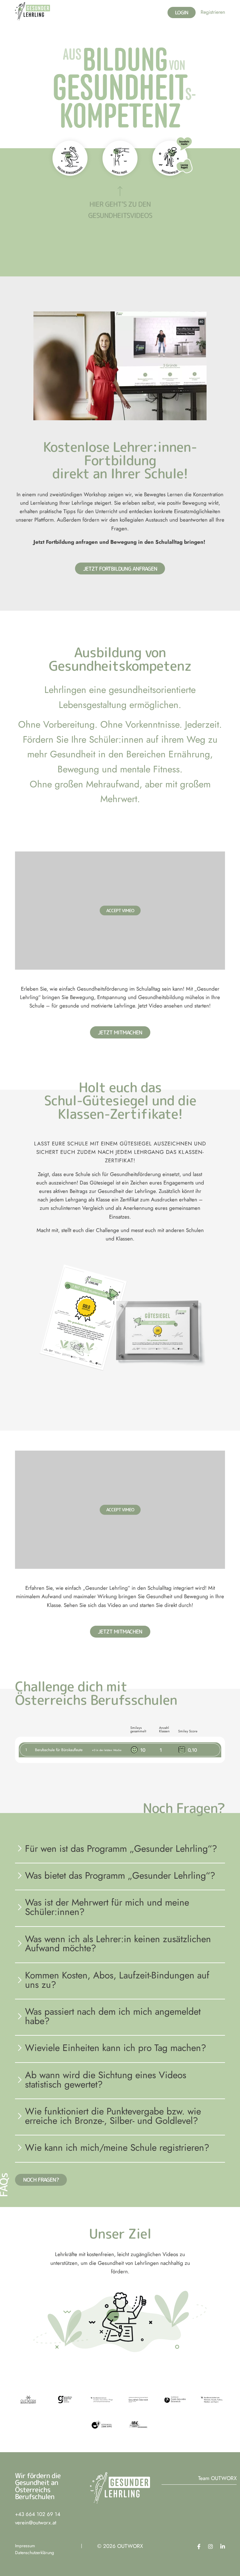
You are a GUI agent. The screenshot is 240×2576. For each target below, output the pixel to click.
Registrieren (213, 12)
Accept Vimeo (120, 910)
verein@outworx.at (36, 2523)
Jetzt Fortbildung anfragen (120, 569)
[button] (32, 11)
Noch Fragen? (41, 2180)
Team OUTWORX (217, 2478)
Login (182, 13)
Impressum (25, 2546)
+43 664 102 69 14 (38, 2514)
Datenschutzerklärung (35, 2553)
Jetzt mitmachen (120, 1032)
